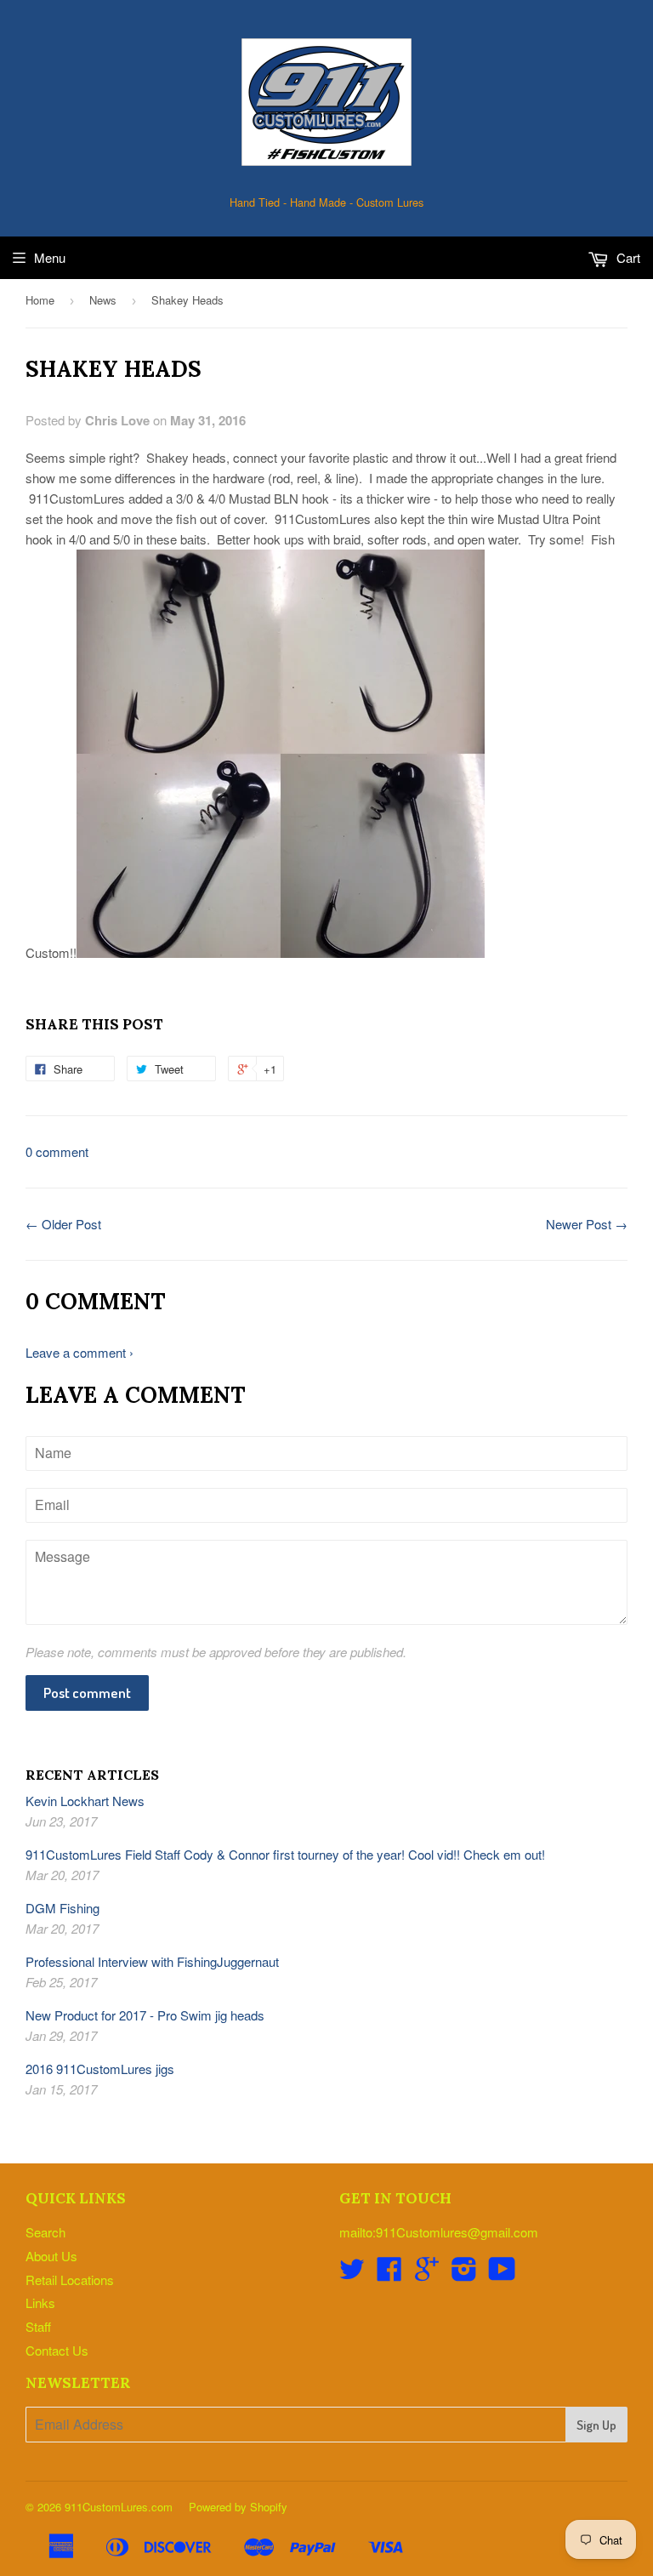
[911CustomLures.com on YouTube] (502, 2274)
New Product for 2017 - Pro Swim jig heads (145, 2015)
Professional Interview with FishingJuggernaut (152, 1961)
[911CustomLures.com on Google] (427, 2274)
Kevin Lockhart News (85, 1801)
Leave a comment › (79, 1352)
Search (45, 2232)
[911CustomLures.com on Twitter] (352, 2274)
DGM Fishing (62, 1908)
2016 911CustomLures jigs (100, 2069)
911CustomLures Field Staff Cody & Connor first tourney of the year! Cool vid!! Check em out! (285, 1854)
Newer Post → (587, 1224)
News (103, 300)
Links (40, 2302)
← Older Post (63, 1224)
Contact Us (57, 2350)
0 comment (57, 1151)
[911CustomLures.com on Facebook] (389, 2274)
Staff (38, 2326)
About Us (51, 2256)
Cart (627, 257)
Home (40, 300)
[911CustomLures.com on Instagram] (464, 2274)
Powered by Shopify (238, 2507)
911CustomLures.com (119, 2507)
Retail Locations (70, 2280)
